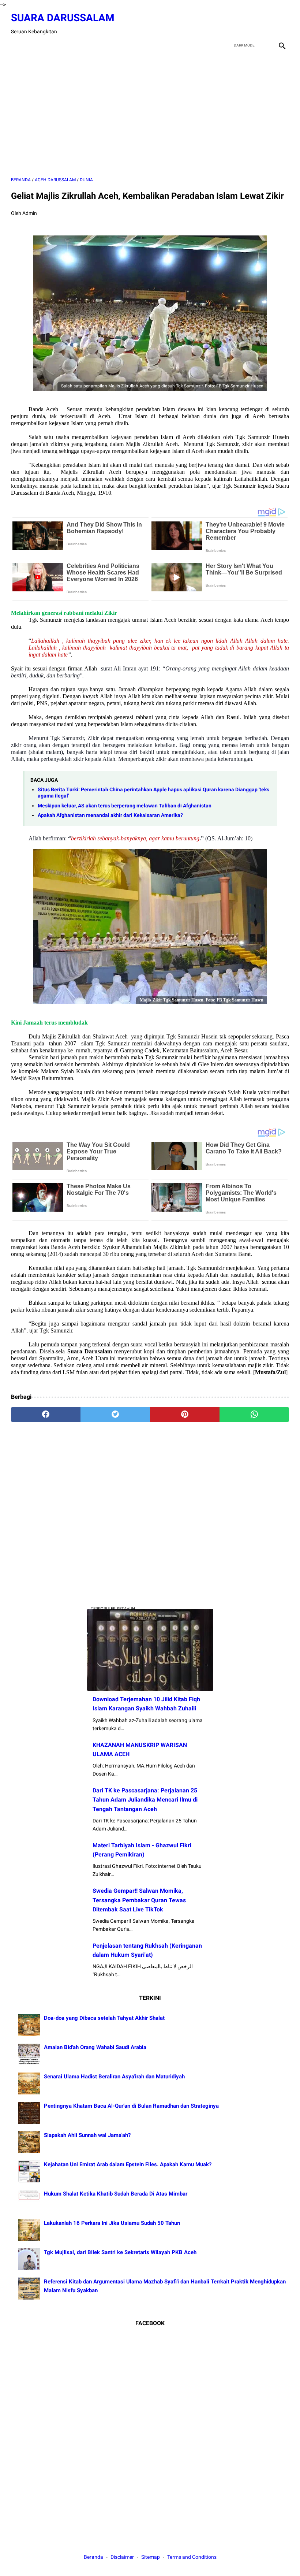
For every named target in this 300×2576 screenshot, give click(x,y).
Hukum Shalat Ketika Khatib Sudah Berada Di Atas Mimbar (116, 2194)
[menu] (15, 45)
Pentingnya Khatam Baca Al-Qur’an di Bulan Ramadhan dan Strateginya (131, 2106)
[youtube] (264, 24)
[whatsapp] (254, 1415)
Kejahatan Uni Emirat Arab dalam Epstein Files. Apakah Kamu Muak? (128, 2164)
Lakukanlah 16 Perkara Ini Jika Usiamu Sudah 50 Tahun (112, 2223)
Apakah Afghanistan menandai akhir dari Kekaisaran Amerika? (110, 815)
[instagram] (281, 24)
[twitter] (247, 24)
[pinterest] (185, 1415)
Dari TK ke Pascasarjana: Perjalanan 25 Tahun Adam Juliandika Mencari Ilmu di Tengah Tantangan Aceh (145, 1800)
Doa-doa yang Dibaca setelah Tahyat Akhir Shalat (104, 2018)
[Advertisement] (150, 114)
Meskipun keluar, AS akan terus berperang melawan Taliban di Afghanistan (125, 806)
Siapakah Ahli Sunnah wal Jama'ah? (87, 2135)
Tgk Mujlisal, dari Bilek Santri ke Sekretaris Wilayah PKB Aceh (120, 2252)
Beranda (93, 2557)
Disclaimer (123, 2557)
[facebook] (230, 24)
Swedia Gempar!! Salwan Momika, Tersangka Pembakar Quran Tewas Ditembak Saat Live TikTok (139, 1900)
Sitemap (151, 2557)
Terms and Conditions (192, 2557)
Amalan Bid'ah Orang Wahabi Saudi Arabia (95, 2047)
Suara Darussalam (63, 18)
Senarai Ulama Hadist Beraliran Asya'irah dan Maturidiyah (114, 2077)
